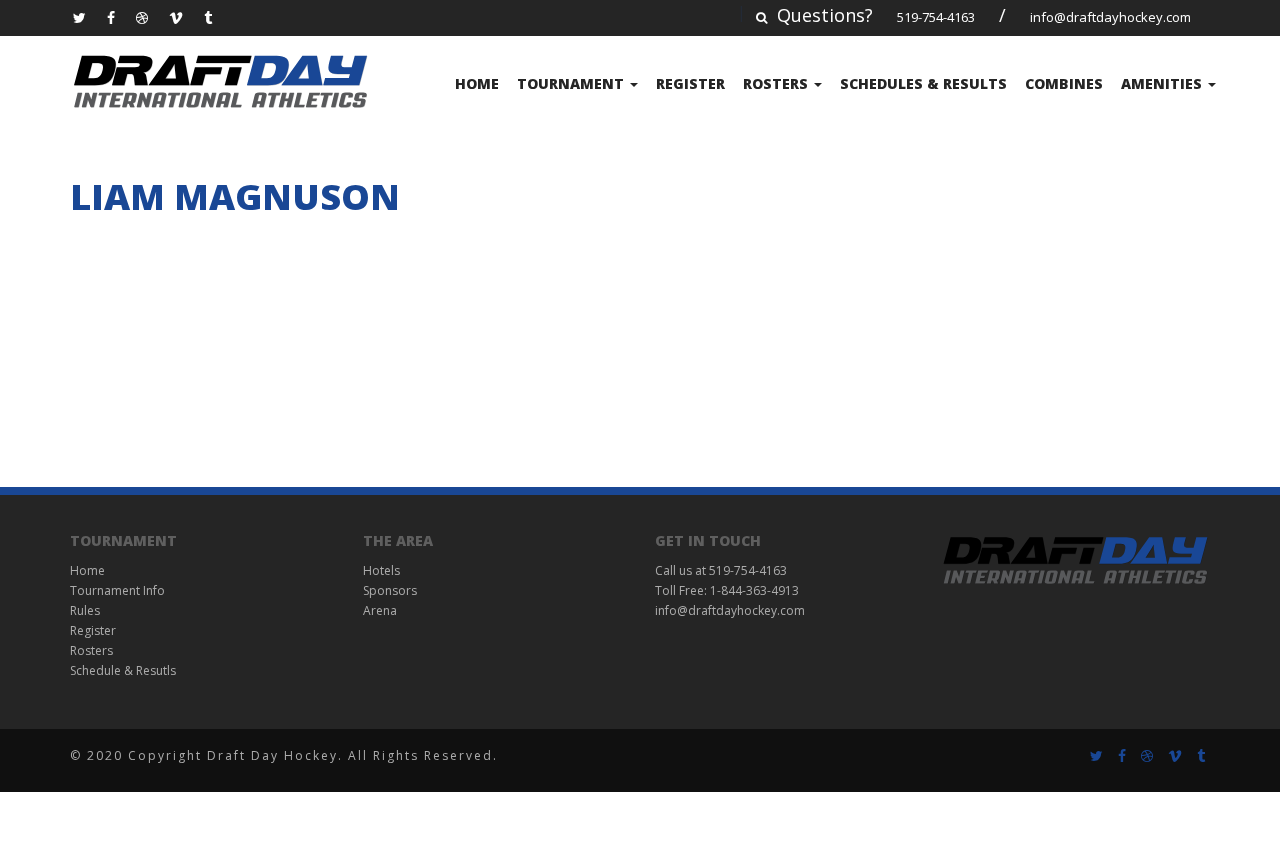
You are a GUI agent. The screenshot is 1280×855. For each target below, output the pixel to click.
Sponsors (390, 590)
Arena (380, 610)
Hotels (381, 570)
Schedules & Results (923, 83)
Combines (1064, 83)
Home (477, 83)
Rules (85, 610)
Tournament (572, 83)
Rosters (777, 83)
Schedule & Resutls (123, 670)
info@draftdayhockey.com (1110, 17)
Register (690, 83)
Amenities (1163, 83)
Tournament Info (117, 590)
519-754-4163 (936, 17)
